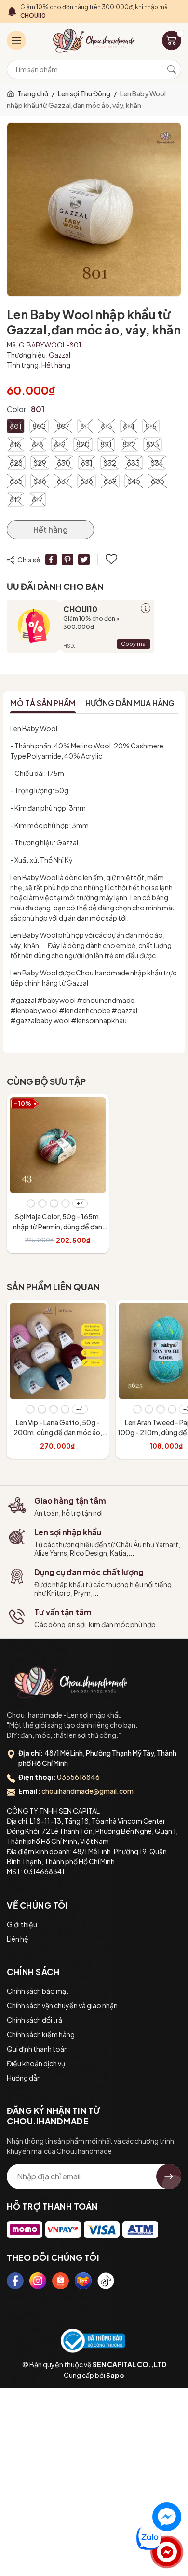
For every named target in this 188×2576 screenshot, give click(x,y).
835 (16, 481)
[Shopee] (60, 2281)
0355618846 (78, 1777)
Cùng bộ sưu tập (46, 1081)
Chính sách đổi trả (34, 2020)
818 (38, 444)
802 (39, 426)
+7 (80, 1203)
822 (129, 444)
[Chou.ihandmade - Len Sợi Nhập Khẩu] (94, 40)
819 (60, 444)
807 (63, 426)
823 (153, 444)
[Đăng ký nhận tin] (169, 2176)
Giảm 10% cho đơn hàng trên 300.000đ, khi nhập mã (94, 11)
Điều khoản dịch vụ (36, 2063)
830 (64, 463)
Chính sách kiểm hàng (41, 2034)
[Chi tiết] (146, 608)
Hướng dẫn (24, 2078)
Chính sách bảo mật (38, 1991)
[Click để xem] (94, 210)
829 (40, 463)
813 (107, 426)
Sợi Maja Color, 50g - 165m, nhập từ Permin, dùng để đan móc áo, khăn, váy (58, 1227)
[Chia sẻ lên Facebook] (51, 560)
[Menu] (16, 40)
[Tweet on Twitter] (84, 560)
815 (151, 426)
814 (129, 426)
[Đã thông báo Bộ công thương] (93, 2341)
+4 (80, 1409)
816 (15, 444)
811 (85, 426)
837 (63, 481)
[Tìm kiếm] (172, 69)
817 (37, 499)
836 (40, 481)
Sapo (115, 2375)
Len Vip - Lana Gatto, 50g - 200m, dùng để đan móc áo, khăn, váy (58, 1432)
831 (87, 463)
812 (15, 499)
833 (133, 463)
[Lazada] (83, 2281)
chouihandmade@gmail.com (87, 1791)
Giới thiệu (22, 1924)
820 (83, 444)
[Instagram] (38, 2281)
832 (110, 463)
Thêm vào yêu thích (112, 560)
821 (106, 444)
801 (16, 426)
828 (16, 463)
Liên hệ (18, 1939)
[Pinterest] (67, 560)
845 (134, 481)
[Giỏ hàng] (172, 40)
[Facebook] (15, 2281)
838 (87, 481)
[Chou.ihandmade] (71, 1682)
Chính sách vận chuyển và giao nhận (62, 2005)
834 (157, 463)
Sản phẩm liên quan (53, 1287)
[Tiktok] (106, 2281)
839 (110, 481)
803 (158, 481)
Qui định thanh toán (37, 2049)
